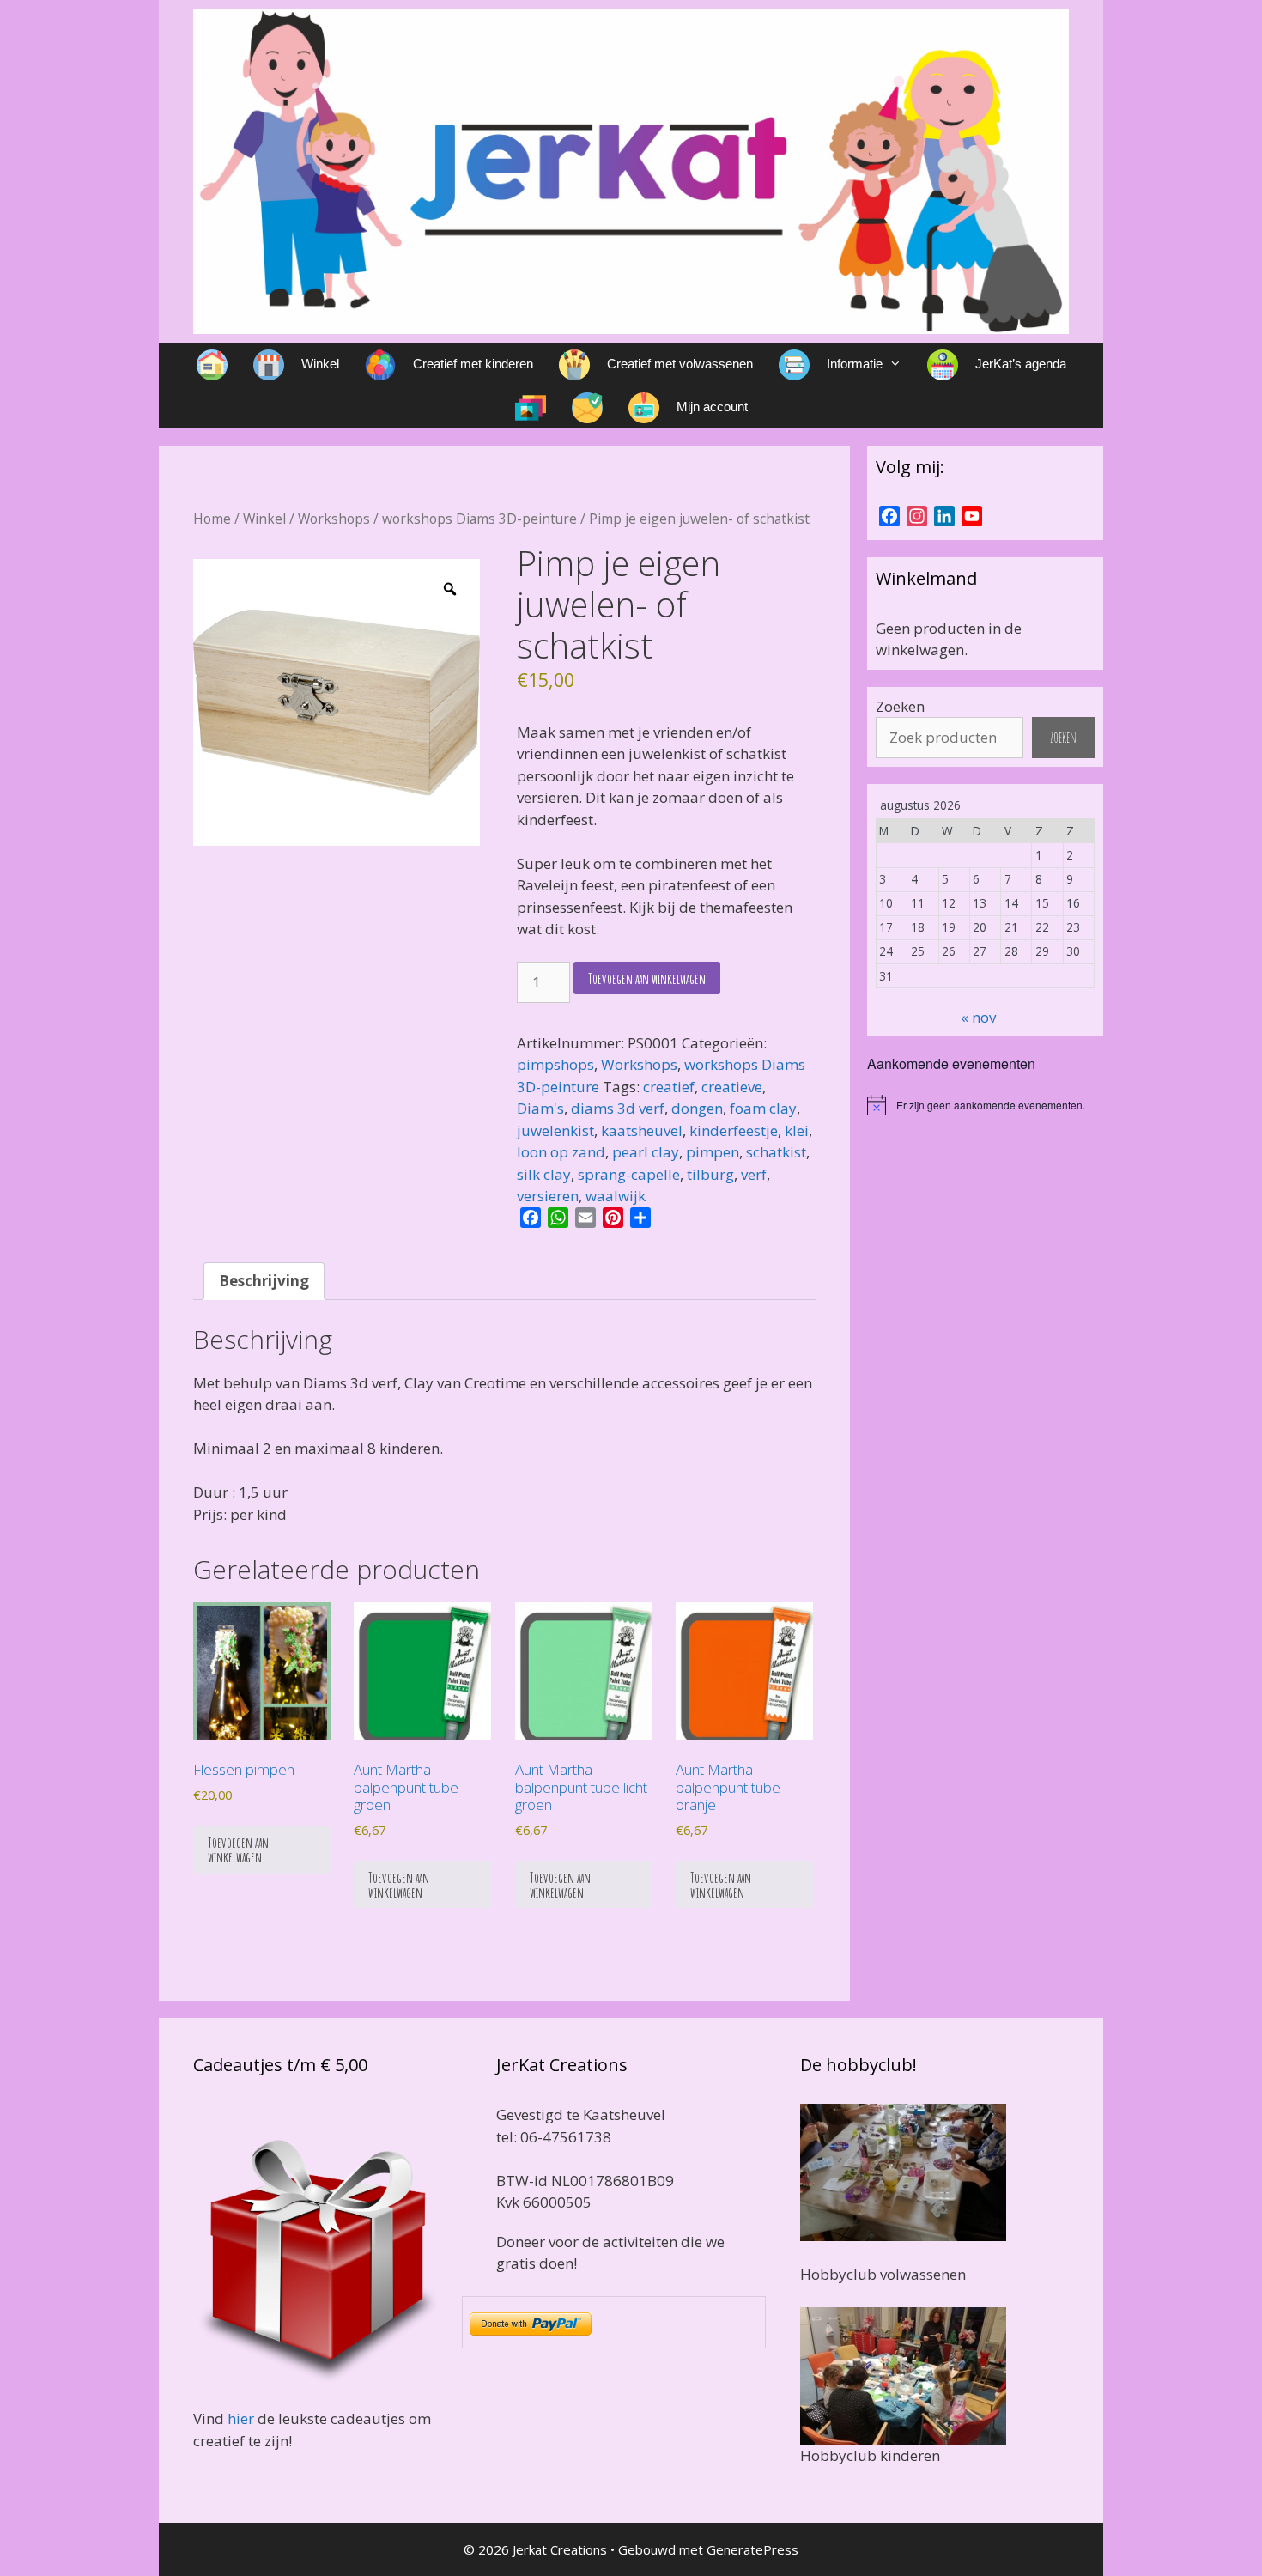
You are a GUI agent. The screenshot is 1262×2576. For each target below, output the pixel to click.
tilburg (710, 1174)
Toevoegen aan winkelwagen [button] (238, 1850)
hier (241, 2418)
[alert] (985, 1105)
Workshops (334, 519)
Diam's (540, 1108)
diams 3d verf (618, 1108)
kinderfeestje (734, 1130)
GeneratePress (752, 2549)
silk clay (544, 1174)
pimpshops (555, 1064)
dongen (697, 1108)
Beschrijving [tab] (264, 1281)
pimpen (713, 1152)
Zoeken (900, 706)
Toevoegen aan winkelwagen (647, 978)
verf (754, 1174)
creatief (669, 1087)
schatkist (776, 1152)
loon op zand (561, 1152)
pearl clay (646, 1152)
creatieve (732, 1087)
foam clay (763, 1108)
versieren (548, 1196)
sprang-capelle (629, 1174)
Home (212, 519)
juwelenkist (555, 1130)
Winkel (264, 519)
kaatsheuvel (642, 1130)
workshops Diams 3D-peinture (479, 519)
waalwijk (616, 1196)
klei (797, 1130)
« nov (978, 1017)
